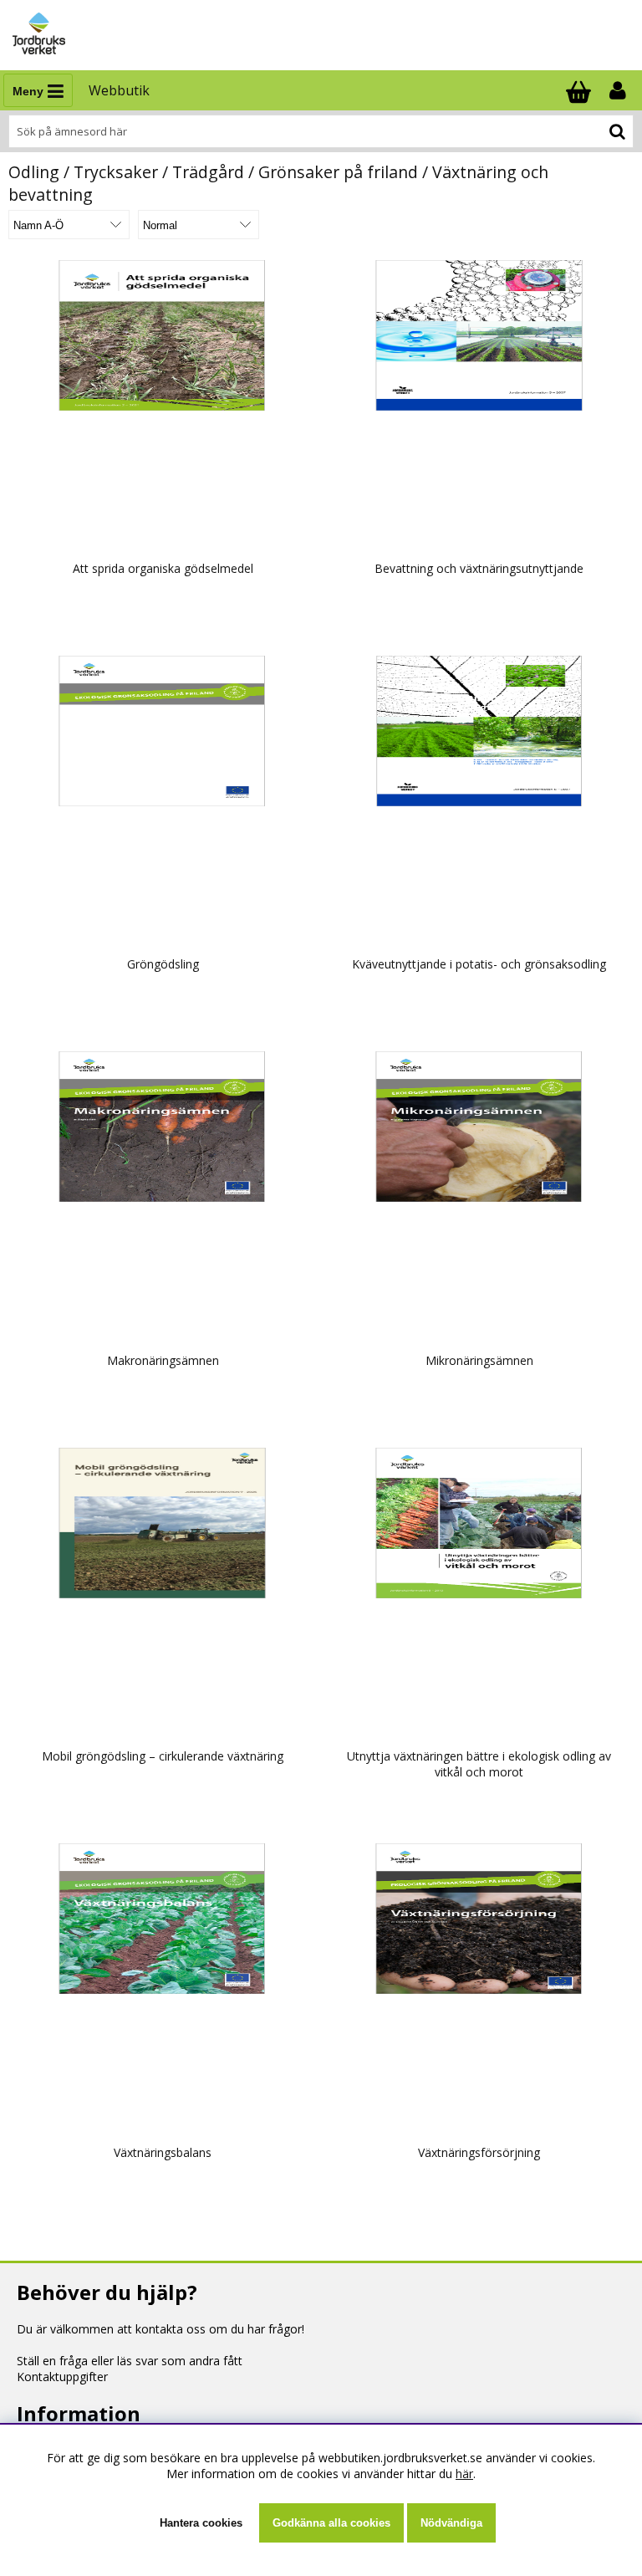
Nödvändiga (451, 2523)
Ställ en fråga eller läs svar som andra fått (130, 2361)
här (464, 2474)
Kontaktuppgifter (62, 2377)
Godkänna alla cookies (331, 2523)
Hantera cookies (201, 2523)
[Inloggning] (619, 90)
